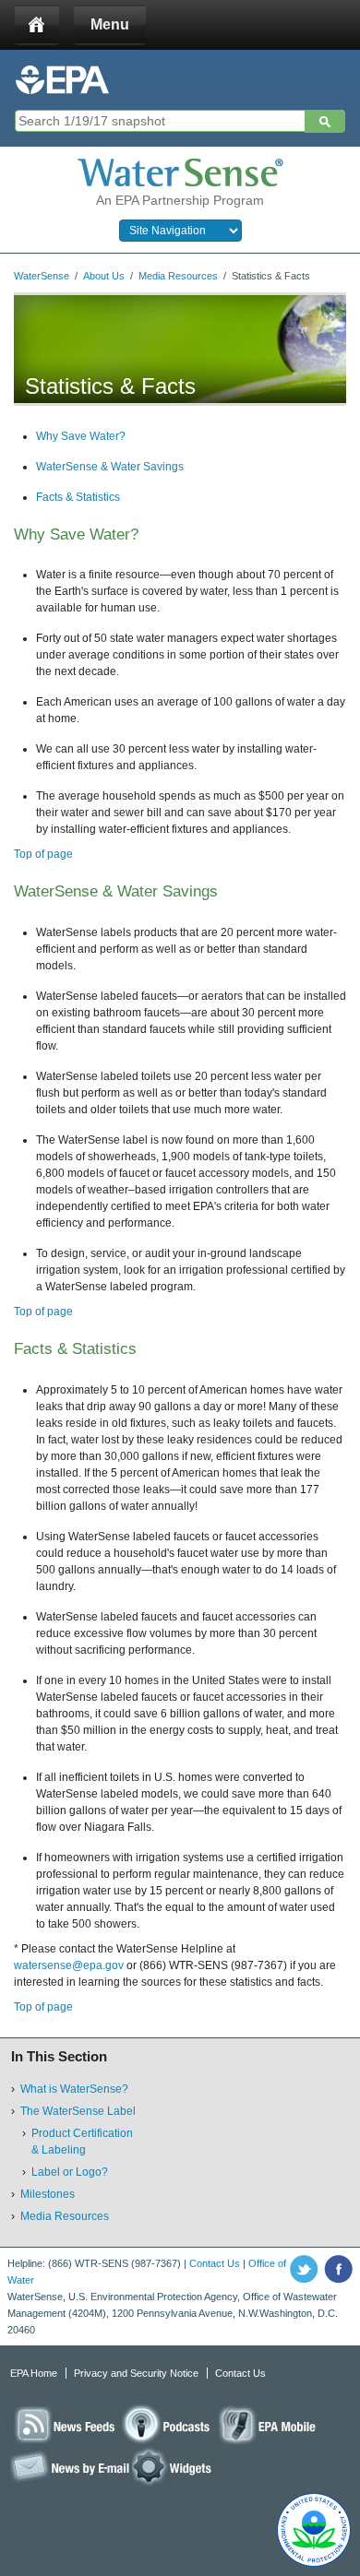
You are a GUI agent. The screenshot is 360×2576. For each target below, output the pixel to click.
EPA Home (34, 2373)
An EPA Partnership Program (180, 200)
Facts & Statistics (78, 497)
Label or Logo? (70, 2172)
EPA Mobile (269, 2424)
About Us (104, 276)
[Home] (37, 25)
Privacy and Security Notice (136, 2373)
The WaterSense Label (78, 2111)
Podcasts (169, 2424)
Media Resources (178, 276)
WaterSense (42, 276)
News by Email (71, 2466)
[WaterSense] (180, 172)
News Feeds (66, 2424)
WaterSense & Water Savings (110, 467)
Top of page (43, 854)
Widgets (175, 2466)
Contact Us (215, 2263)
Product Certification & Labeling (82, 2142)
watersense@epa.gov (69, 1965)
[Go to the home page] (62, 80)
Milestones (48, 2194)
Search (325, 122)
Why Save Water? (81, 436)
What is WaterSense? (74, 2089)
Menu (110, 24)
